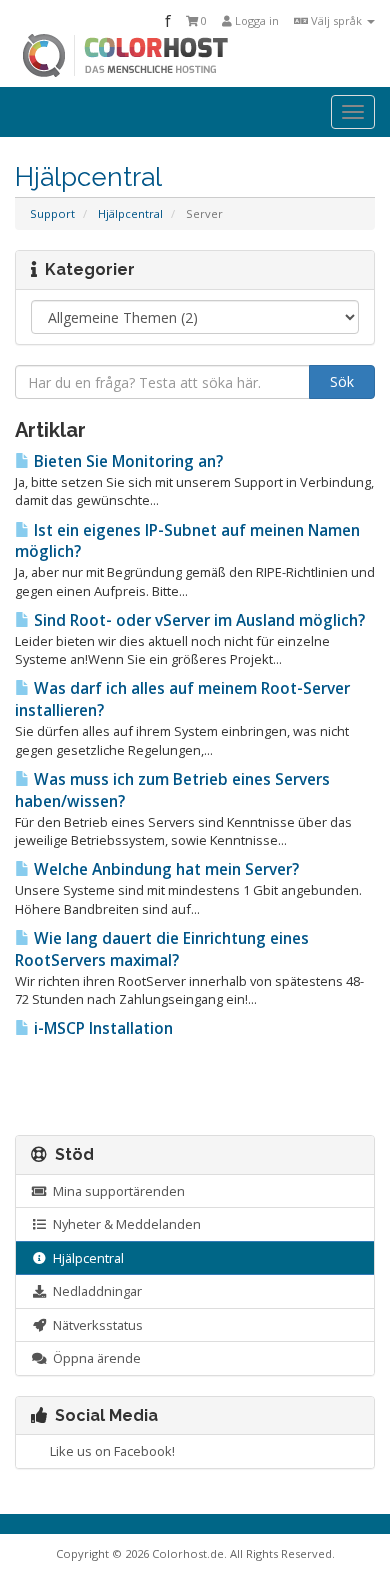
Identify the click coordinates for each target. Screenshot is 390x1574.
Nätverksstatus (95, 1325)
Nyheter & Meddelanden (124, 1224)
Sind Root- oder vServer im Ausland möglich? (197, 620)
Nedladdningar (94, 1291)
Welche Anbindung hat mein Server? (164, 869)
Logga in (255, 20)
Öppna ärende (94, 1358)
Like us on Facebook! (109, 1451)
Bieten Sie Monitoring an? (126, 461)
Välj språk (336, 20)
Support (52, 213)
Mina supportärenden (116, 1191)
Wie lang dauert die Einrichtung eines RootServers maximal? (162, 949)
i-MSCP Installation (101, 1028)
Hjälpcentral (130, 213)
